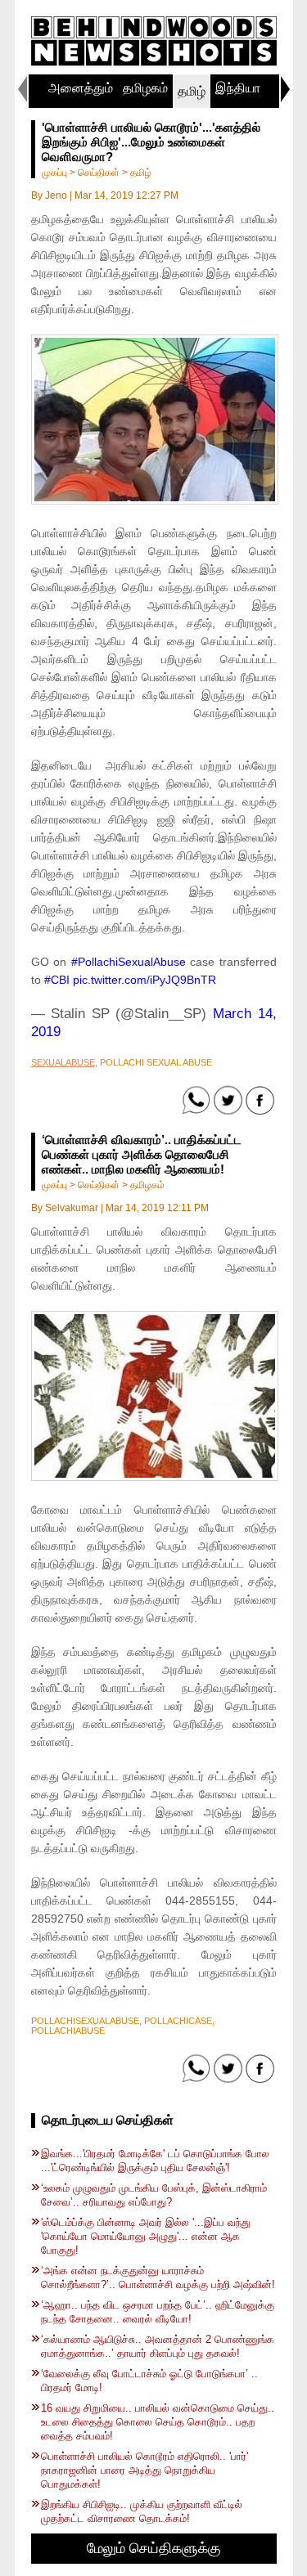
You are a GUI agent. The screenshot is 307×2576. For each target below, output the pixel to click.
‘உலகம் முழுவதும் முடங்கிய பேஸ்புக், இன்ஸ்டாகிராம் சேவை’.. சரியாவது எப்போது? (154, 2195)
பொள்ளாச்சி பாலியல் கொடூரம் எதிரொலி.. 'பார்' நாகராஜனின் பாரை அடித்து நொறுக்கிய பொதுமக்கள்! (144, 2470)
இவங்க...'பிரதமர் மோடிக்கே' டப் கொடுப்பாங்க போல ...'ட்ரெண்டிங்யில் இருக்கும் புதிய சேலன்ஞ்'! (155, 2161)
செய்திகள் (99, 173)
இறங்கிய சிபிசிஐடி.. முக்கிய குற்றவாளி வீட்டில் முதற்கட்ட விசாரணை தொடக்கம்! (142, 2511)
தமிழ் (192, 91)
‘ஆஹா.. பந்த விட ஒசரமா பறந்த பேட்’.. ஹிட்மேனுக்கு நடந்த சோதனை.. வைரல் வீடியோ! (158, 2312)
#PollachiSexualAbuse (129, 962)
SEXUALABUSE (63, 1062)
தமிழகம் (145, 88)
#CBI (57, 980)
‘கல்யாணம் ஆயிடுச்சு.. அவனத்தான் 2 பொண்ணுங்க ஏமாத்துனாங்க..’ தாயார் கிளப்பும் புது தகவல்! (158, 2346)
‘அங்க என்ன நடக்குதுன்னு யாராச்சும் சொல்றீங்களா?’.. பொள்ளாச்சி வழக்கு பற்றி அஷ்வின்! (158, 2278)
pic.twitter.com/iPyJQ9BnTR (144, 980)
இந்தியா (238, 88)
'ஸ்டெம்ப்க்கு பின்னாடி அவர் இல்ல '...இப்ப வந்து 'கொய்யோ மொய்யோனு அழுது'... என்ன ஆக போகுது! (146, 2236)
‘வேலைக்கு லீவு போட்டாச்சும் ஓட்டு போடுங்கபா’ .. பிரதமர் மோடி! (149, 2381)
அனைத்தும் (81, 88)
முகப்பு (54, 173)
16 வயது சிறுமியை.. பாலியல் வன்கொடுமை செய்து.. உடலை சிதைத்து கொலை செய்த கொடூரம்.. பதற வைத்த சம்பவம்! (158, 2422)
